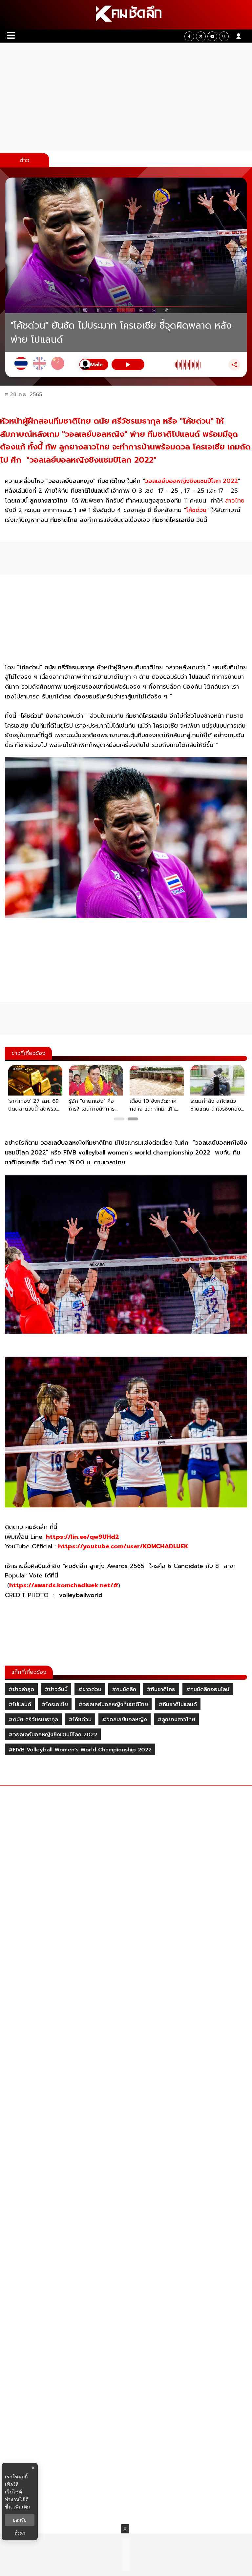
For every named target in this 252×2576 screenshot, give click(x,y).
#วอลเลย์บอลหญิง (125, 1720)
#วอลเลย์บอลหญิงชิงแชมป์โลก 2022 (53, 1735)
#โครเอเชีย (55, 1705)
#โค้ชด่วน (80, 1720)
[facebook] (189, 36)
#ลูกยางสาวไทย (176, 1720)
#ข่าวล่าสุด (21, 1689)
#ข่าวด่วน (90, 1689)
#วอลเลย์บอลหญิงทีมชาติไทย (113, 1705)
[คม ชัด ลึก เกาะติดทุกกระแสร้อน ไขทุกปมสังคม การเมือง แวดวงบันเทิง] (126, 15)
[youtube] (212, 36)
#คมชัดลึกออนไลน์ (208, 1689)
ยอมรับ (20, 2520)
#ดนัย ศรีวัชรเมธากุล (33, 1720)
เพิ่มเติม (22, 2507)
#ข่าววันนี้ (56, 1689)
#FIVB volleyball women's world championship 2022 (80, 1750)
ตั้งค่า (20, 2533)
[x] (201, 36)
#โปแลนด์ (20, 1705)
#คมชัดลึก (124, 1689)
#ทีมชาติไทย (161, 1689)
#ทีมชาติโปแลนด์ (178, 1705)
